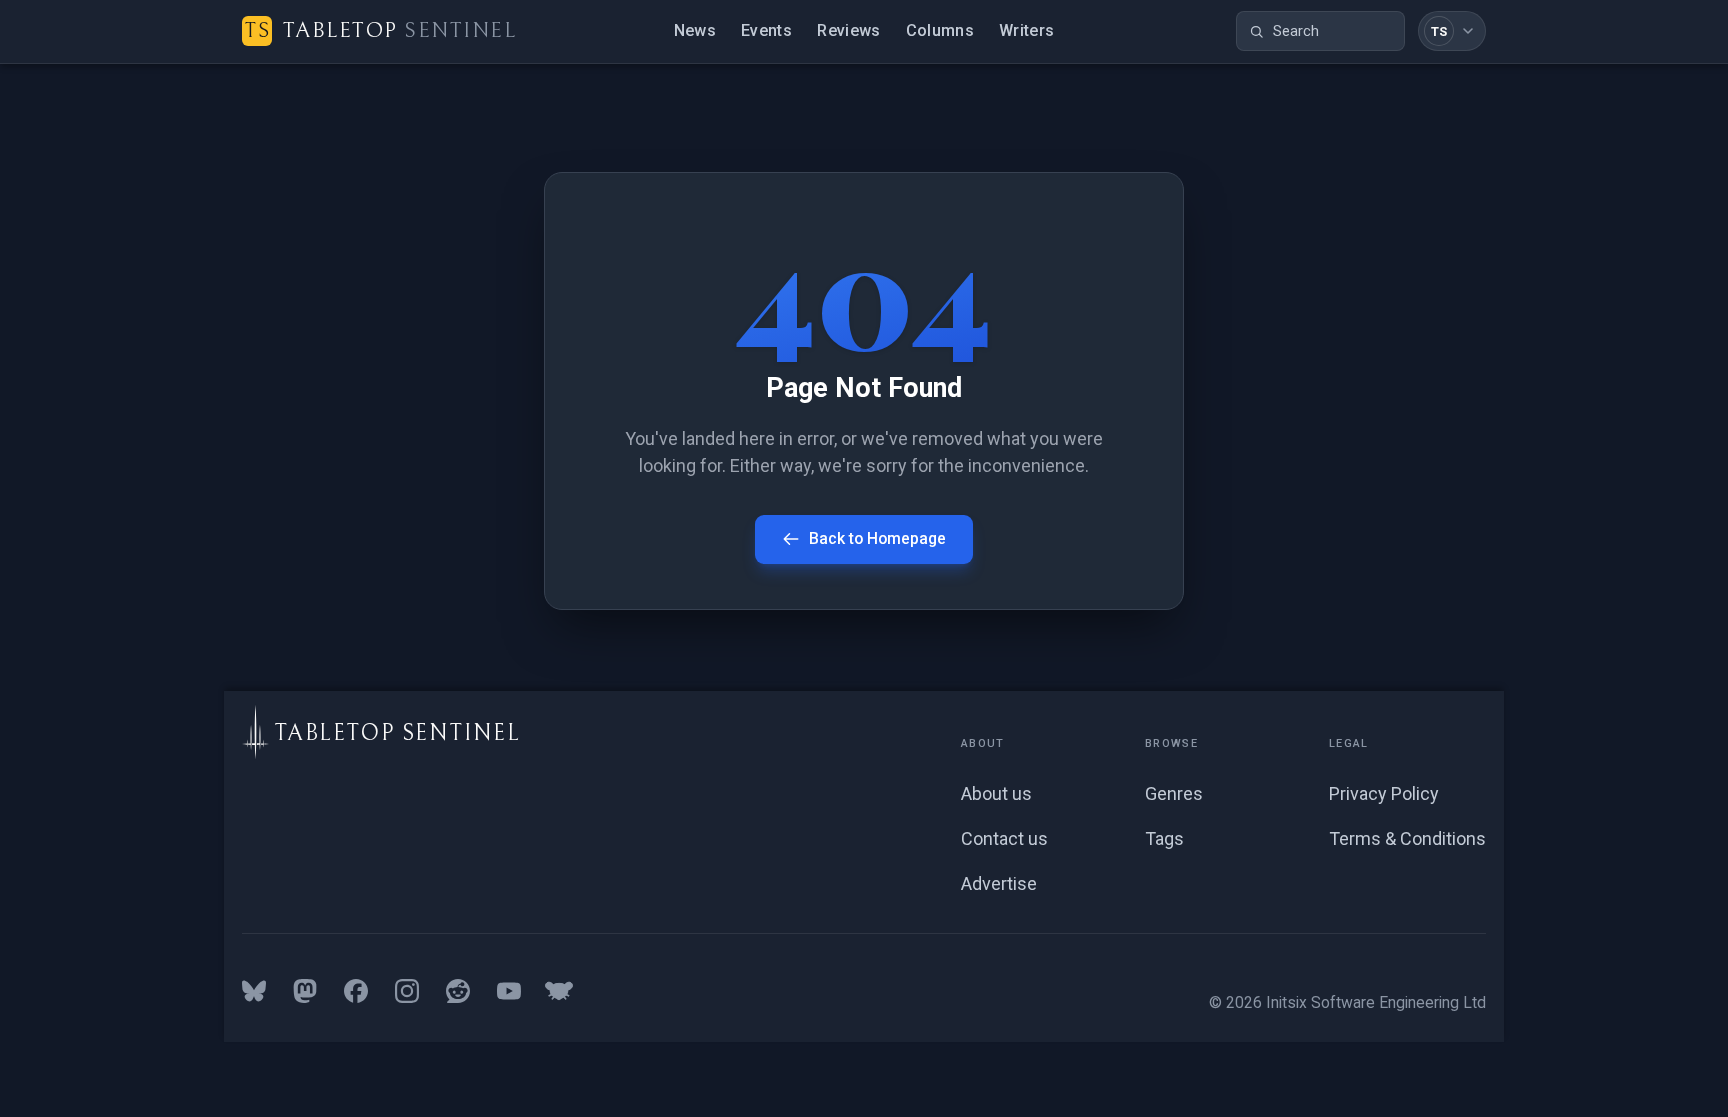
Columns (940, 30)
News (695, 30)
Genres (1174, 793)
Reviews (848, 30)
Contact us (1004, 838)
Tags (1164, 838)
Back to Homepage (877, 538)
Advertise (999, 883)
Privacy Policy (1384, 793)
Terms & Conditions (1407, 838)
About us (996, 793)
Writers (1026, 30)
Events (766, 30)
